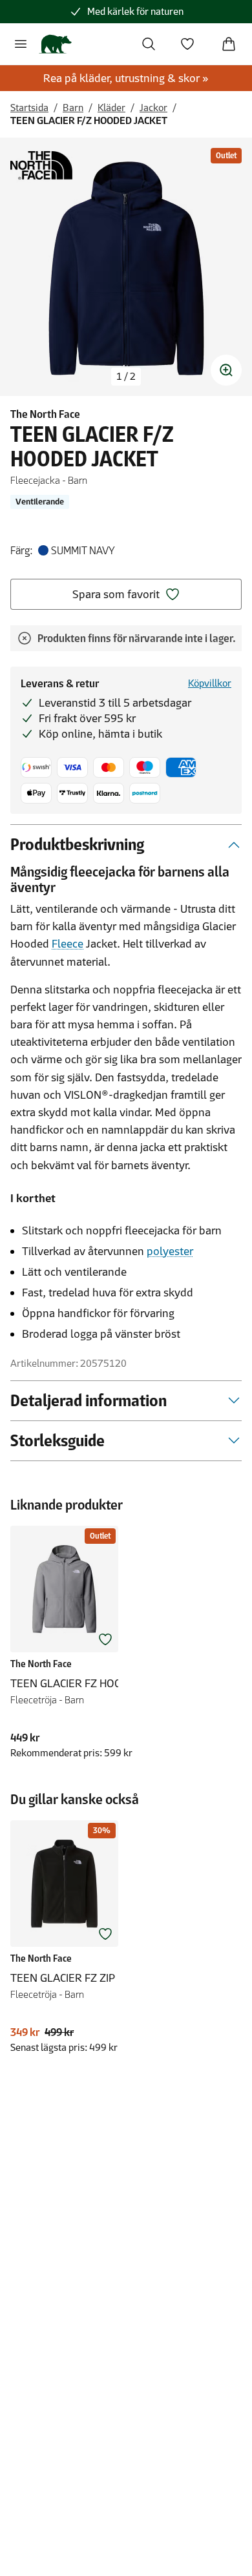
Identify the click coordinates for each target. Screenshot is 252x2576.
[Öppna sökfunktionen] (149, 44)
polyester (170, 1251)
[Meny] (21, 44)
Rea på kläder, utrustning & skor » (126, 78)
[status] (126, 377)
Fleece (68, 944)
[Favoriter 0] (187, 44)
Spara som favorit (116, 594)
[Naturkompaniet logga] (55, 44)
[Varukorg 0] (229, 44)
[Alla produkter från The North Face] (41, 165)
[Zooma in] (226, 370)
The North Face (45, 414)
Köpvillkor (210, 683)
